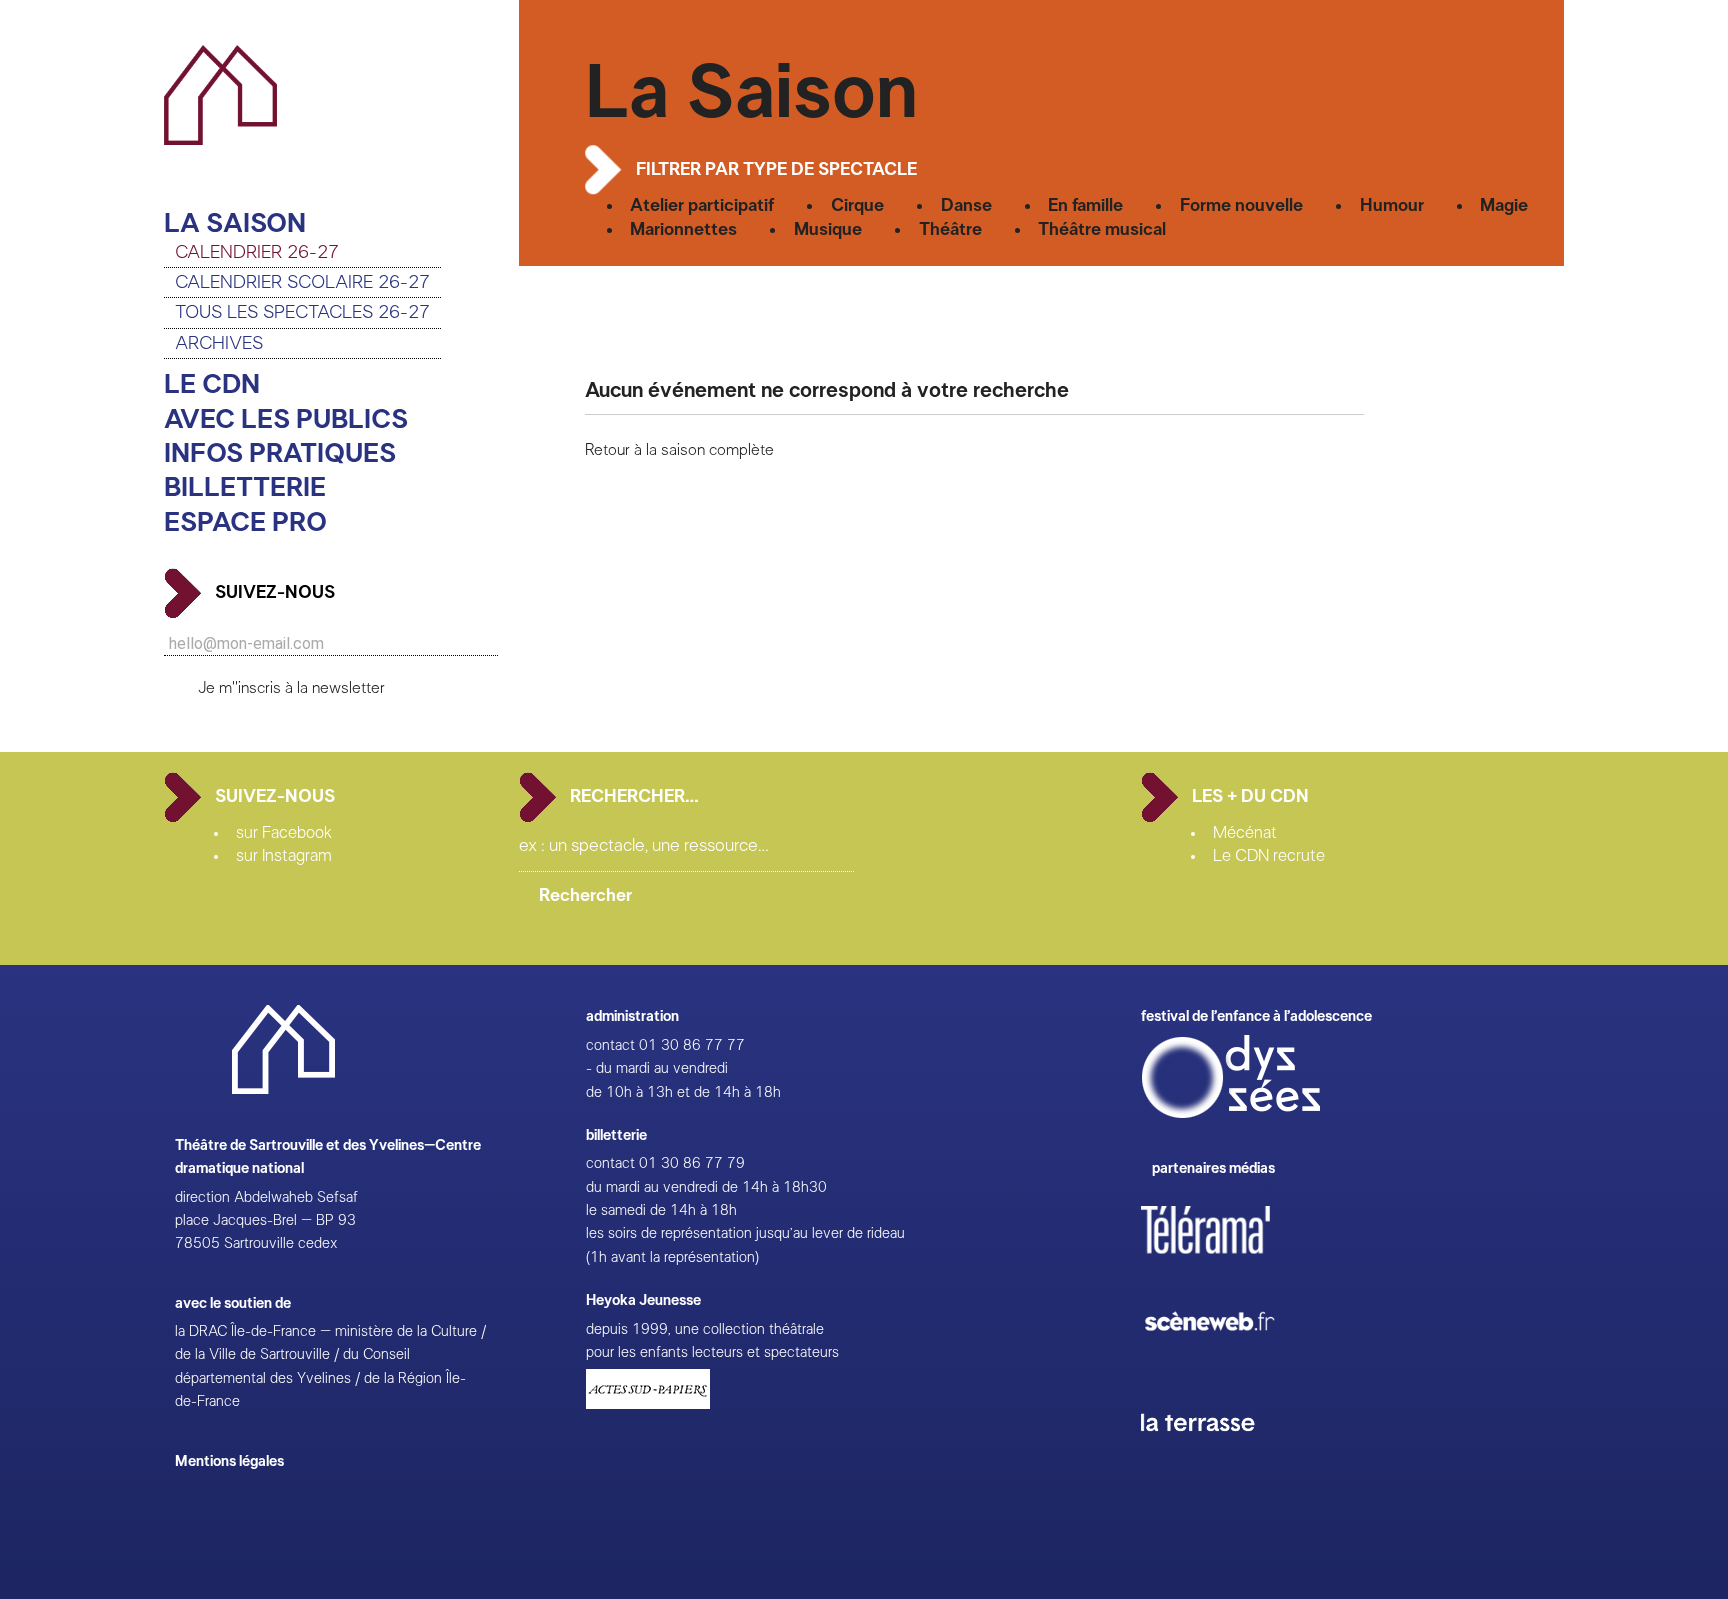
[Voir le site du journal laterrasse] (1213, 1454)
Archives (219, 343)
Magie (1504, 206)
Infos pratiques (280, 453)
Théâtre (950, 230)
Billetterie (245, 487)
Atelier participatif (702, 206)
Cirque (857, 206)
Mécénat (1245, 833)
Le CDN (212, 384)
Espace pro (245, 522)
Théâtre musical (1102, 230)
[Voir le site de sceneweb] (1227, 1362)
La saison (235, 223)
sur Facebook (284, 833)
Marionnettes (683, 230)
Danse (966, 206)
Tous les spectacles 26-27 (302, 312)
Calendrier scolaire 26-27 (302, 282)
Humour (1392, 206)
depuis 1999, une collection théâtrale (705, 1329)
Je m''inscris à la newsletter (291, 688)
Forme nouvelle (1241, 206)
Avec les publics (286, 419)
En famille (1085, 206)
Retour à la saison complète (679, 450)
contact (610, 1045)
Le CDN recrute (1269, 856)
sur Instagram (284, 856)
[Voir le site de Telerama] (1226, 1261)
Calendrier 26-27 (257, 252)
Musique (828, 230)
